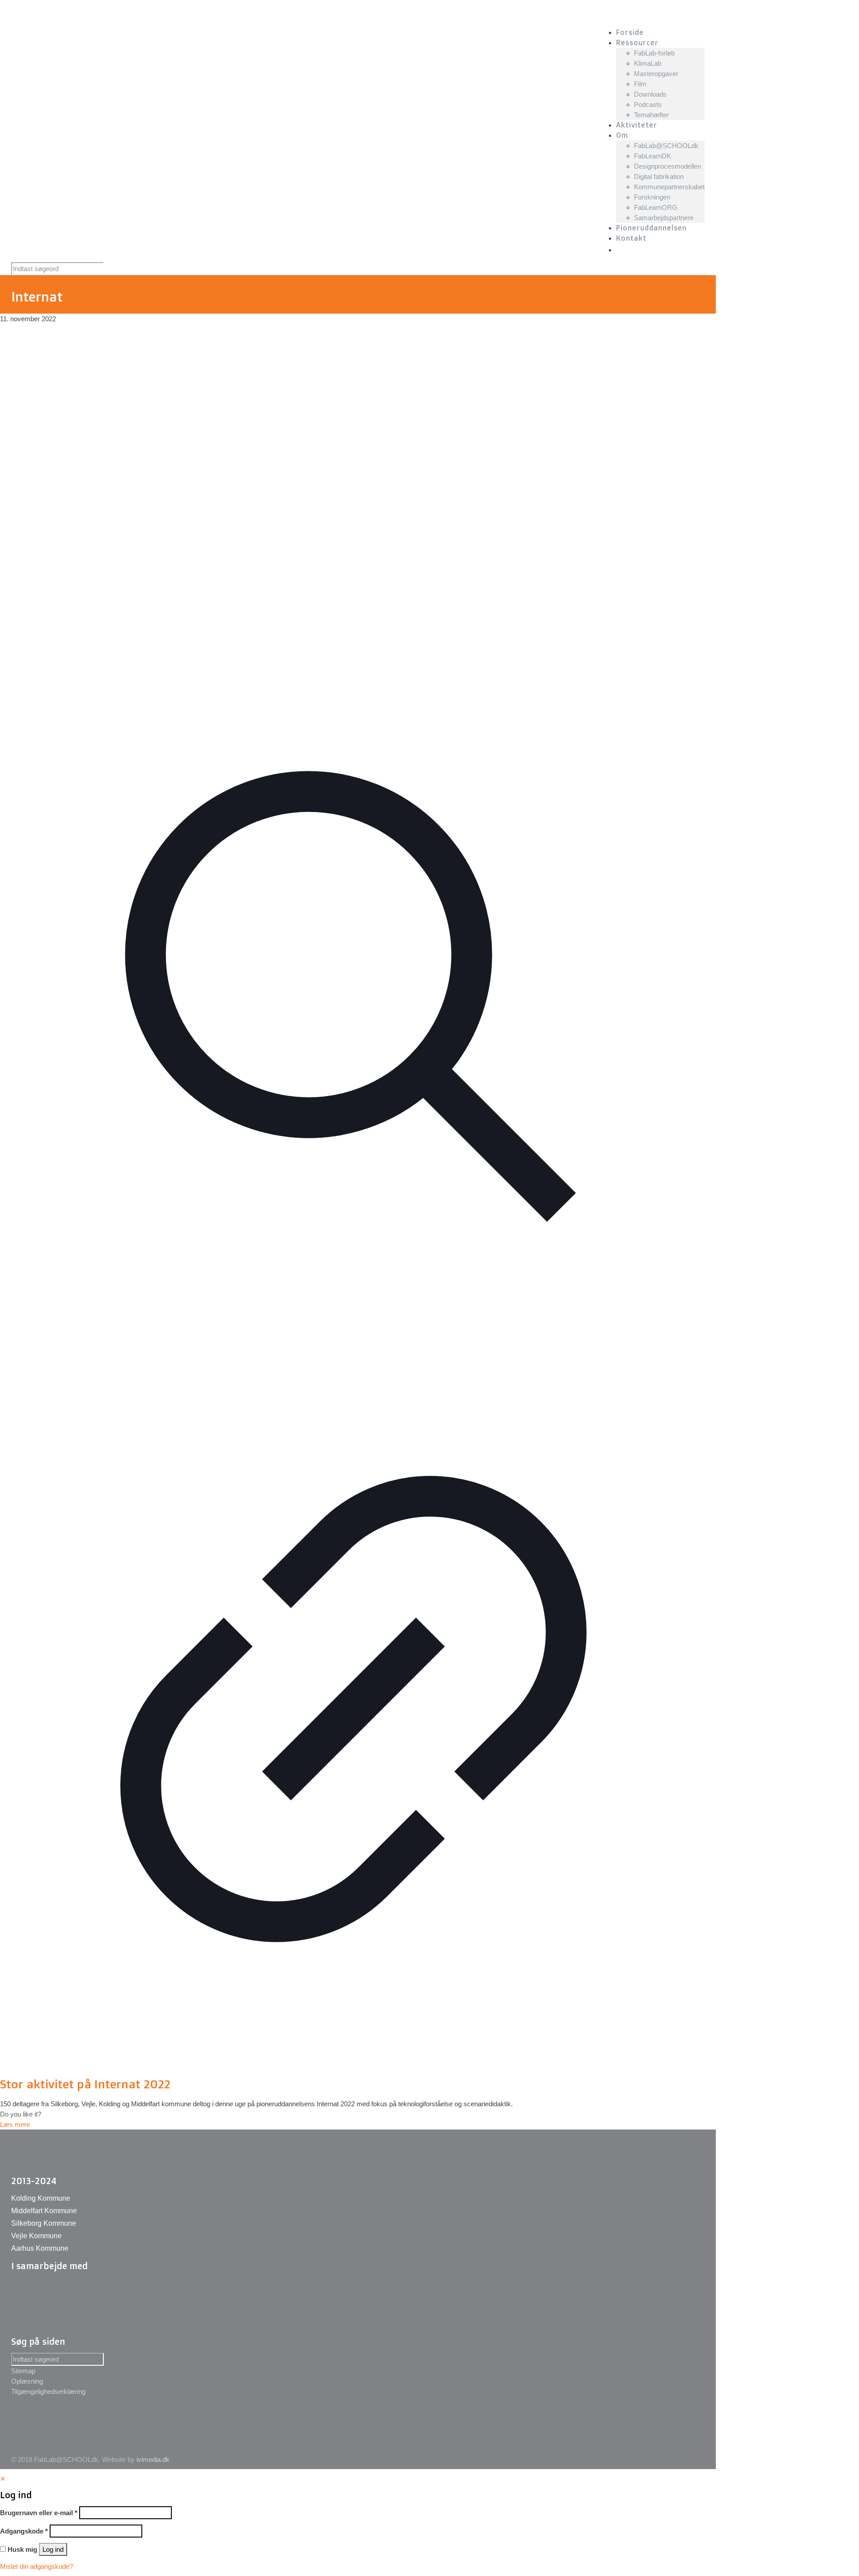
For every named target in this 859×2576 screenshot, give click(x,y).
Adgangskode (24, 2531)
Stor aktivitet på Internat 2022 (85, 2084)
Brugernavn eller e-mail (39, 2513)
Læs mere (15, 2124)
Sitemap (23, 2371)
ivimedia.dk (153, 2459)
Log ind (53, 2549)
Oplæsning (27, 2381)
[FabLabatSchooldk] (173, 13)
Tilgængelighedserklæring (48, 2391)
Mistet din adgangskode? (36, 2566)
